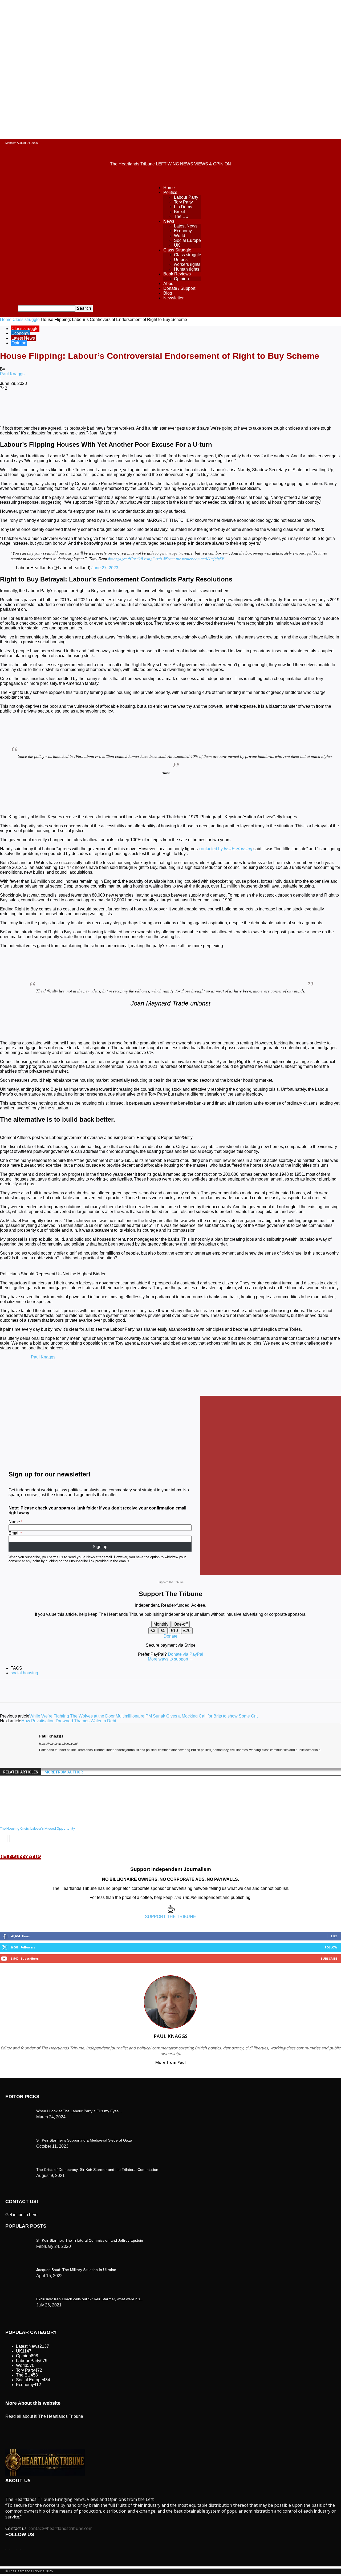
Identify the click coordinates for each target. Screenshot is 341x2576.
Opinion (181, 279)
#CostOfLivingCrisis (145, 558)
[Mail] (51, 1758)
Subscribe (329, 1958)
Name (14, 1522)
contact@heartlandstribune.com (60, 2528)
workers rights (187, 264)
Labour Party (186, 197)
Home (169, 188)
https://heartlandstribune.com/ (58, 1744)
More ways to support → (171, 1659)
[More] (221, 406)
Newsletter (173, 298)
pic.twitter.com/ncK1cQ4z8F (200, 558)
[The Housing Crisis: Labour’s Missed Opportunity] (29, 1822)
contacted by (226, 849)
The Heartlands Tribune (61, 2416)
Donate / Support (179, 288)
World (180, 236)
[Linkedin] (125, 406)
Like (334, 1936)
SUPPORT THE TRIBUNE (170, 1917)
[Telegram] (202, 406)
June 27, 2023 (105, 568)
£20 (187, 1631)
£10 (174, 1631)
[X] (68, 406)
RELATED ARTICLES (21, 1772)
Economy (183, 231)
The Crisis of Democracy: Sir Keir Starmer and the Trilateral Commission (97, 2170)
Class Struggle (177, 250)
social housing (24, 1673)
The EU (181, 216)
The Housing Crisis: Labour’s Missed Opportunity (37, 1828)
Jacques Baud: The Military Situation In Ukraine (76, 2270)
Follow (331, 1947)
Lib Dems (183, 207)
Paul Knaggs (12, 374)
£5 (163, 1631)
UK (177, 245)
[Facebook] (49, 406)
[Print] (183, 406)
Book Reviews (177, 274)
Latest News (186, 226)
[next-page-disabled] (13, 1838)
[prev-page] (4, 1838)
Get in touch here (21, 2215)
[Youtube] (60, 1758)
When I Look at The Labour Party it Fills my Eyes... (79, 2111)
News (169, 221)
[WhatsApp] (106, 406)
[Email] (164, 406)
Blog (168, 293)
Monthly (161, 1624)
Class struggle (188, 255)
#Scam (169, 558)
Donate (170, 1636)
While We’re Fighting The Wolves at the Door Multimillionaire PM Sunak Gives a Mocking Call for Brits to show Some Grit (143, 1716)
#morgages (117, 558)
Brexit (179, 212)
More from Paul (170, 2062)
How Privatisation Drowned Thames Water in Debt (69, 1721)
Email (14, 1533)
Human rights (187, 269)
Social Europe (187, 240)
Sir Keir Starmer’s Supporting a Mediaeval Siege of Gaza (84, 2140)
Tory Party (183, 202)
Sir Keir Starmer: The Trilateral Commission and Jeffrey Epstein (90, 2240)
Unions (181, 260)
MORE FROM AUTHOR (64, 1772)
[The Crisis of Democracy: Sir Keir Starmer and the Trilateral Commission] (19, 2110)
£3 (153, 1631)
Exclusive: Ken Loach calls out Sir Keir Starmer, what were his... (90, 2299)
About (169, 284)
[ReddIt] (145, 406)
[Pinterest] (87, 406)
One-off (181, 1624)
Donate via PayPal (186, 1654)
